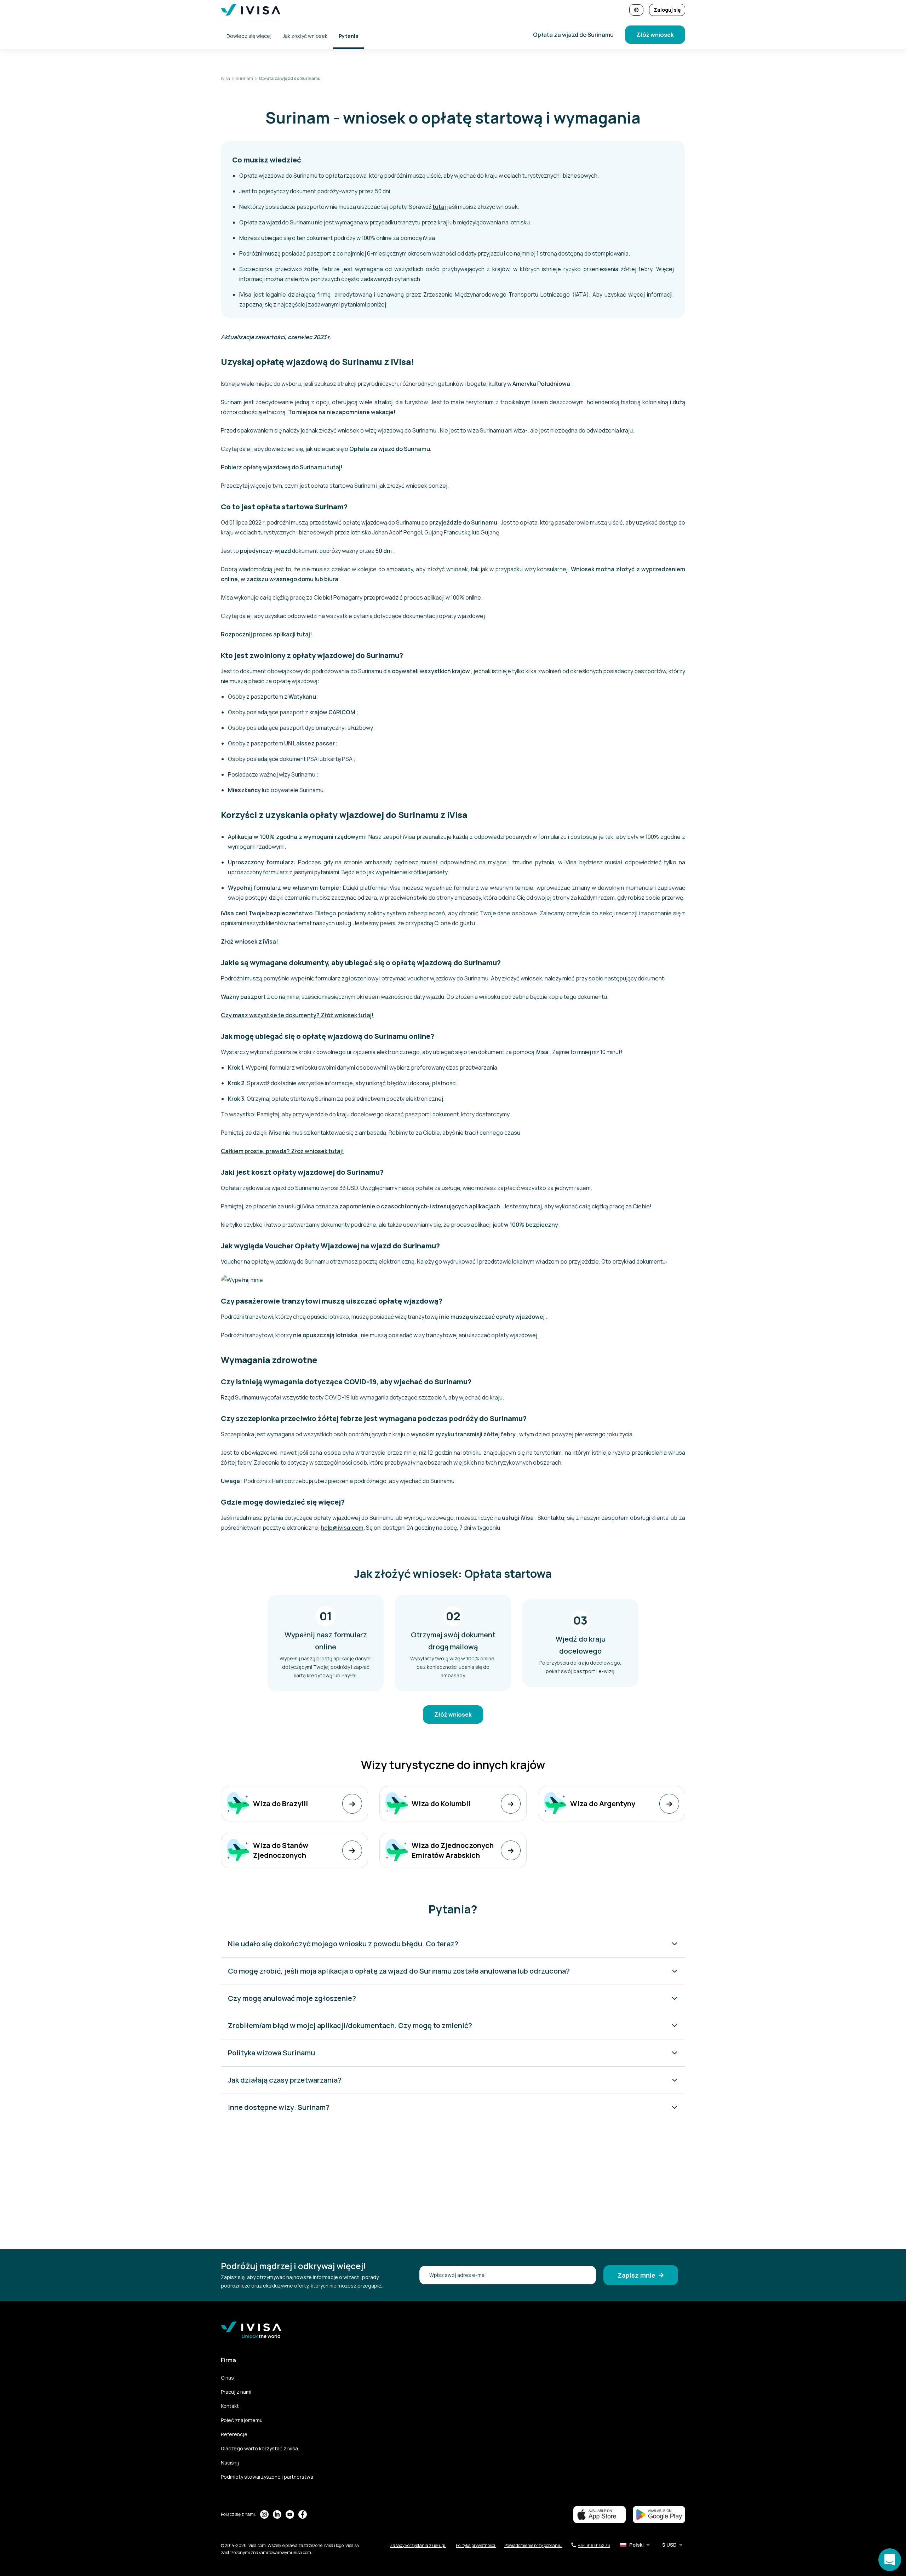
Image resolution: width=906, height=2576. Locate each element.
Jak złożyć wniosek (305, 36)
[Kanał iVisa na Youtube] (290, 2514)
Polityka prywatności (476, 2545)
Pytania (349, 36)
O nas (227, 2378)
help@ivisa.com (342, 1528)
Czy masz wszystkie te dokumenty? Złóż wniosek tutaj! (297, 1015)
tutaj (439, 207)
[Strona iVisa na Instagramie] (264, 2514)
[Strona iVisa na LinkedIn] (277, 2514)
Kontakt (230, 2406)
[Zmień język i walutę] (636, 10)
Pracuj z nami (236, 2392)
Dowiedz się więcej (249, 36)
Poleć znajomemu (242, 2420)
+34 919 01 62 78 (594, 2545)
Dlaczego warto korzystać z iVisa (259, 2448)
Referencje (234, 2434)
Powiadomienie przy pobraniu (533, 2545)
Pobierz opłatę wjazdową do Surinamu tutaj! (282, 467)
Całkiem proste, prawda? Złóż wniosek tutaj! (282, 1151)
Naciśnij (230, 2463)
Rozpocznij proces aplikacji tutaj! (266, 634)
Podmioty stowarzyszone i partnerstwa (267, 2477)
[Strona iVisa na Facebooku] (303, 2514)
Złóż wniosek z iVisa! (250, 941)
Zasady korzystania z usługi (418, 2545)
